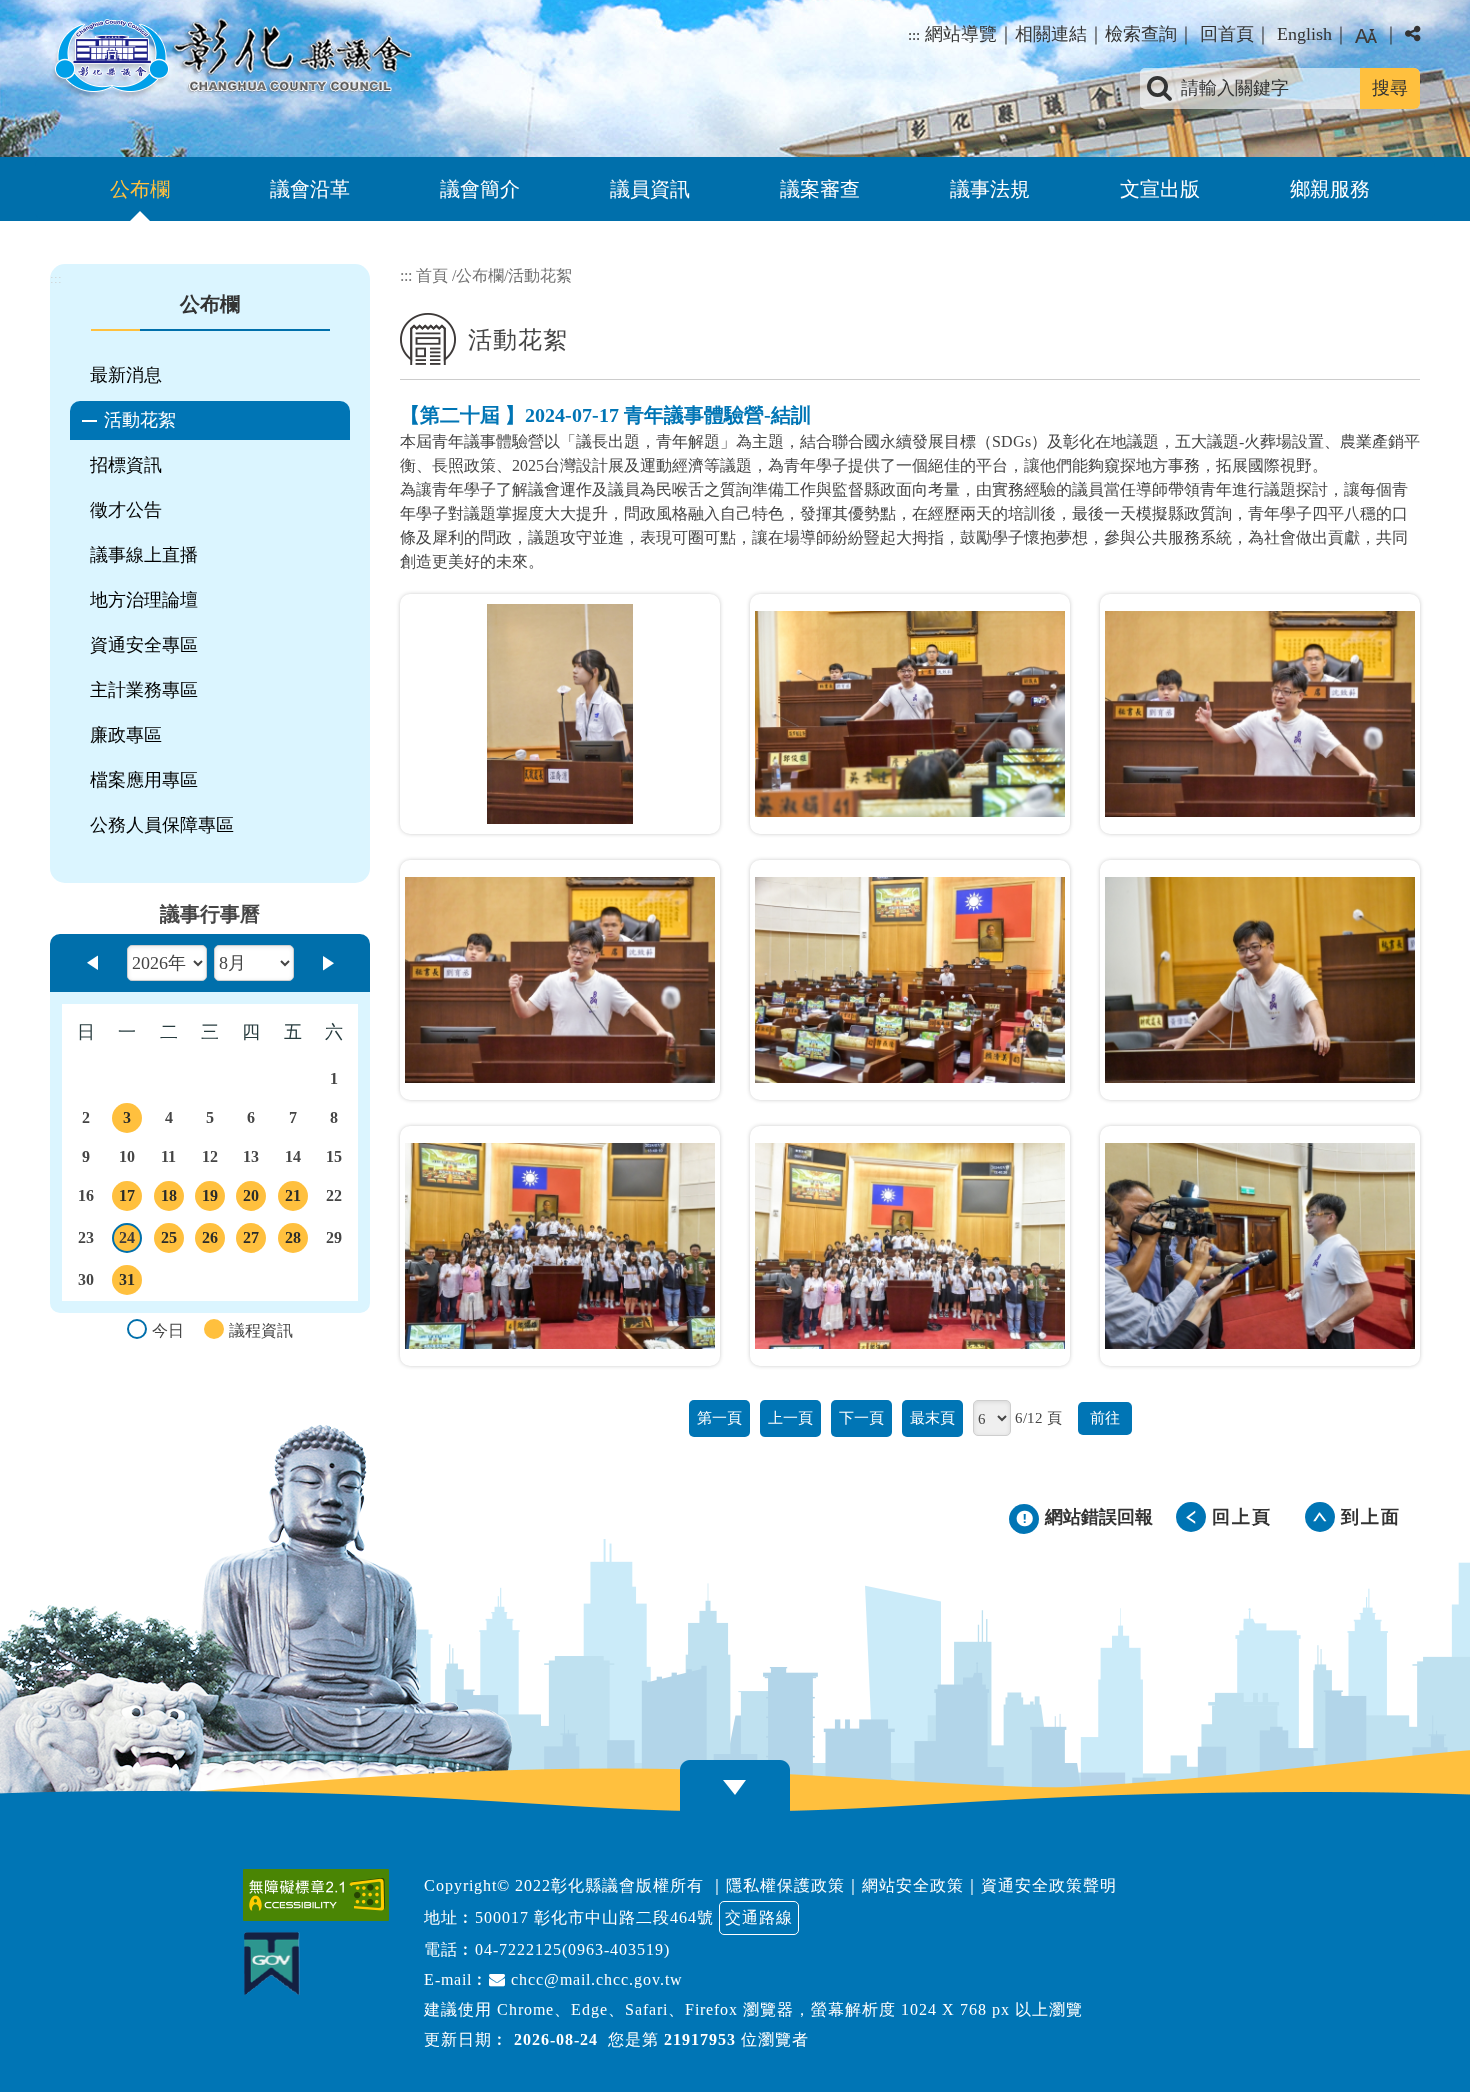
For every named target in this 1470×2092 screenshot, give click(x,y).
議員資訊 (650, 189)
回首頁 (1227, 34)
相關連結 (1051, 34)
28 (296, 1241)
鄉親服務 (1330, 189)
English (1304, 34)
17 (130, 1199)
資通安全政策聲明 (1049, 1885)
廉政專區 (126, 735)
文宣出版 (1160, 189)
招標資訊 (126, 465)
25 (171, 1241)
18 (171, 1199)
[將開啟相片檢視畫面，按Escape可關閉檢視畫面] (560, 714)
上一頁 (790, 1417)
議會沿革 (310, 189)
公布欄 (140, 189)
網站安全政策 (913, 1885)
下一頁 (861, 1417)
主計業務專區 (144, 690)
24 (130, 1241)
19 (213, 1199)
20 (254, 1199)
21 (296, 1199)
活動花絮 (140, 420)
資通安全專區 (144, 645)
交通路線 (759, 1917)
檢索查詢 (1141, 34)
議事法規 (990, 189)
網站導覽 (961, 34)
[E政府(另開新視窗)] (276, 1963)
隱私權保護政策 (785, 1885)
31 (130, 1283)
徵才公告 (126, 510)
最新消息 (126, 375)
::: (914, 35)
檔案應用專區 (144, 780)
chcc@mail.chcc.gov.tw (594, 1979)
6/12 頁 (1038, 1417)
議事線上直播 (144, 555)
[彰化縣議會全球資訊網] (231, 58)
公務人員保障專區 (162, 825)
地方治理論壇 (144, 600)
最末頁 (932, 1417)
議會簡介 (480, 189)
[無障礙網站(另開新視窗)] (321, 1895)
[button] (1366, 36)
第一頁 (719, 1417)
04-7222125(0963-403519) (572, 1949)
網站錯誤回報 (1099, 1517)
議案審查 (820, 189)
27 (254, 1241)
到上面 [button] (1371, 1517)
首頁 (432, 275)
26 (213, 1241)
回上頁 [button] (1242, 1517)
